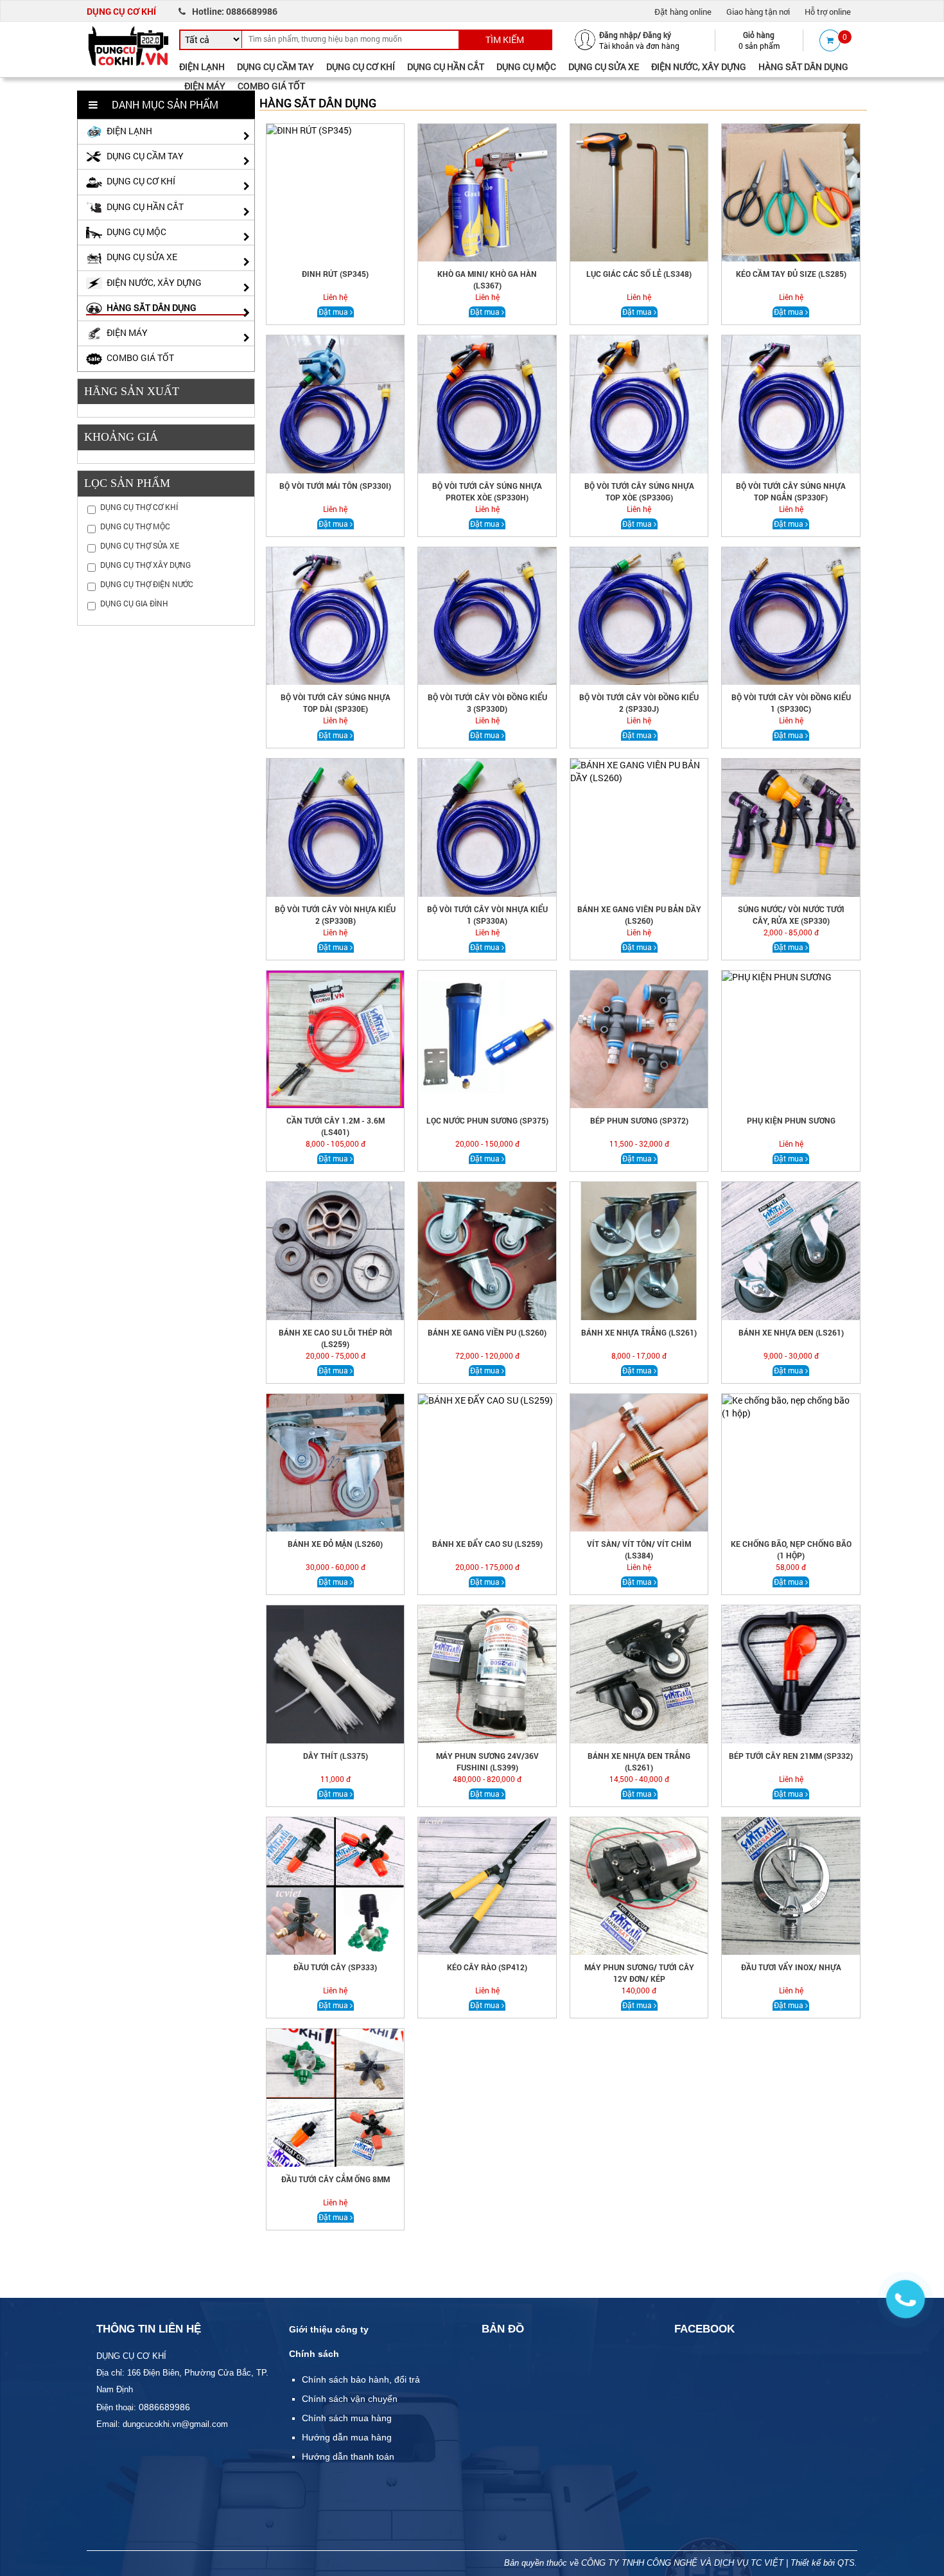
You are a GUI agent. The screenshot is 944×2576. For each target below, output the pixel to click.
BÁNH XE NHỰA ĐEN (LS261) (791, 1332)
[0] (830, 40)
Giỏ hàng (759, 35)
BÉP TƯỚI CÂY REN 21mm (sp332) (791, 1756)
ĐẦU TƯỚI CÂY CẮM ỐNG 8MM (336, 2179)
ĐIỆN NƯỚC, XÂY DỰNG (699, 66)
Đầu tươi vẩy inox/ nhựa (791, 1967)
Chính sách (314, 2354)
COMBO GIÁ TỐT (271, 86)
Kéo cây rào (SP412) (487, 1967)
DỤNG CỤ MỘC (526, 66)
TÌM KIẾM (505, 40)
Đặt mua (333, 312)
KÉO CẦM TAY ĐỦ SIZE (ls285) (791, 274)
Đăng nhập (618, 35)
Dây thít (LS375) (336, 1756)
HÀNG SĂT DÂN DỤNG (803, 66)
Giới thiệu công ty (329, 2329)
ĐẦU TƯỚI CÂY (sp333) (335, 1967)
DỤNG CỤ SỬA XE (604, 66)
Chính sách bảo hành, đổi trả (361, 2379)
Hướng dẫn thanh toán (348, 2457)
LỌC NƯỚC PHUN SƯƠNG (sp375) (487, 1120)
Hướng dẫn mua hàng (347, 2437)
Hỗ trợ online (828, 12)
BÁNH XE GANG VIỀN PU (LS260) (487, 1332)
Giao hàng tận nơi (758, 12)
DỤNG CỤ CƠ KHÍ (361, 66)
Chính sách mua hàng (347, 2418)
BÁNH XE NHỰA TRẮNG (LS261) (639, 1332)
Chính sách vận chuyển (350, 2399)
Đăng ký (657, 35)
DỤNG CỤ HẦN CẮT (446, 66)
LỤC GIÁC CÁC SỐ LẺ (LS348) (639, 274)
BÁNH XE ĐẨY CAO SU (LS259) (487, 1544)
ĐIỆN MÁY (205, 86)
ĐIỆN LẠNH (202, 66)
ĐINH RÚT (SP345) (335, 274)
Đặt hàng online (683, 12)
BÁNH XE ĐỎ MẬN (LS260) (335, 1544)
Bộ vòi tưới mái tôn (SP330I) (335, 486)
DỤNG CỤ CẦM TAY (275, 66)
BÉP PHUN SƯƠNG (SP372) (639, 1120)
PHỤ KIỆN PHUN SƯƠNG (791, 1120)
